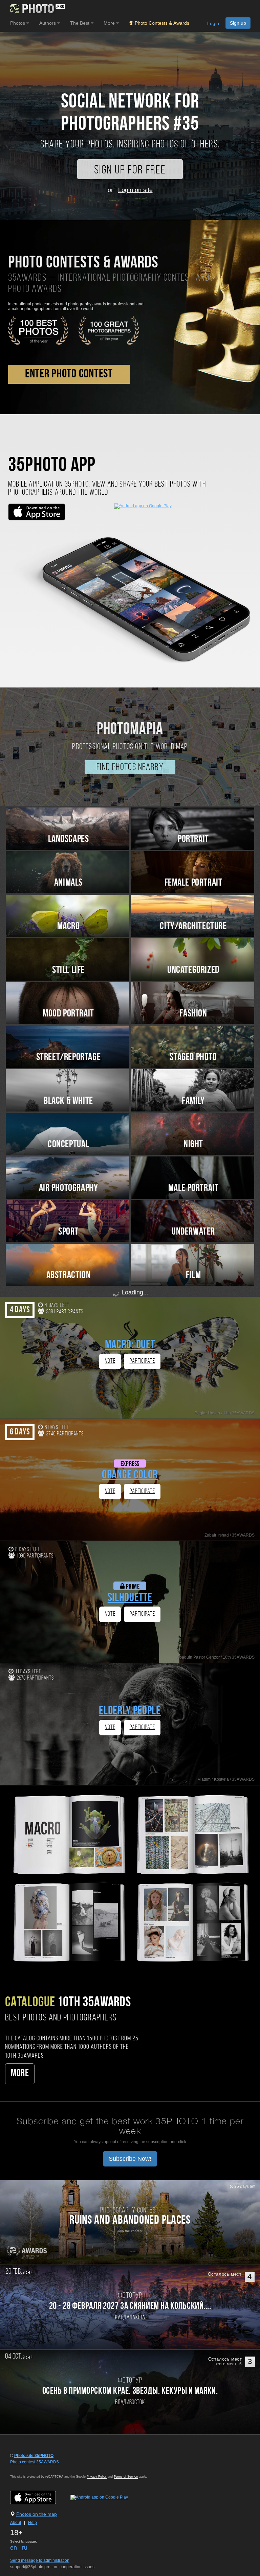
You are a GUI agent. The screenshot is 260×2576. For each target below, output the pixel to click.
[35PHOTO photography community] (37, 9)
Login (213, 23)
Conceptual (68, 1145)
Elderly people (130, 1712)
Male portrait (193, 1188)
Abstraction (69, 1276)
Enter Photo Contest (69, 374)
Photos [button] (18, 23)
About (16, 2523)
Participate (142, 1361)
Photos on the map (37, 2514)
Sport (68, 1232)
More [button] (110, 23)
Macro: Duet (130, 1345)
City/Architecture (193, 927)
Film (193, 1276)
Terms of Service (126, 2477)
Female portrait (193, 883)
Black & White (68, 1101)
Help (32, 2523)
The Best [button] (80, 23)
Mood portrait (68, 1014)
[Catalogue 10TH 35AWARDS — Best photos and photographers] (130, 1877)
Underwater (193, 1232)
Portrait (193, 839)
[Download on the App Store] (40, 2497)
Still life (68, 970)
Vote (110, 1361)
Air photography (69, 1188)
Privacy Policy (97, 2477)
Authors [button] (48, 23)
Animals (68, 883)
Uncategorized (193, 970)
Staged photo (193, 1058)
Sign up (238, 23)
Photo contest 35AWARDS (35, 2462)
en (14, 2548)
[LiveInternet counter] (25, 2468)
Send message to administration (40, 2560)
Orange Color (130, 1476)
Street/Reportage (69, 1058)
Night (193, 1145)
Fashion (193, 1014)
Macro (69, 927)
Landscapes (69, 839)
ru (25, 2548)
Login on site (135, 190)
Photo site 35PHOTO (34, 2456)
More (20, 2074)
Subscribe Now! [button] (130, 2159)
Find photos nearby (130, 768)
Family (193, 1101)
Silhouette (130, 1598)
